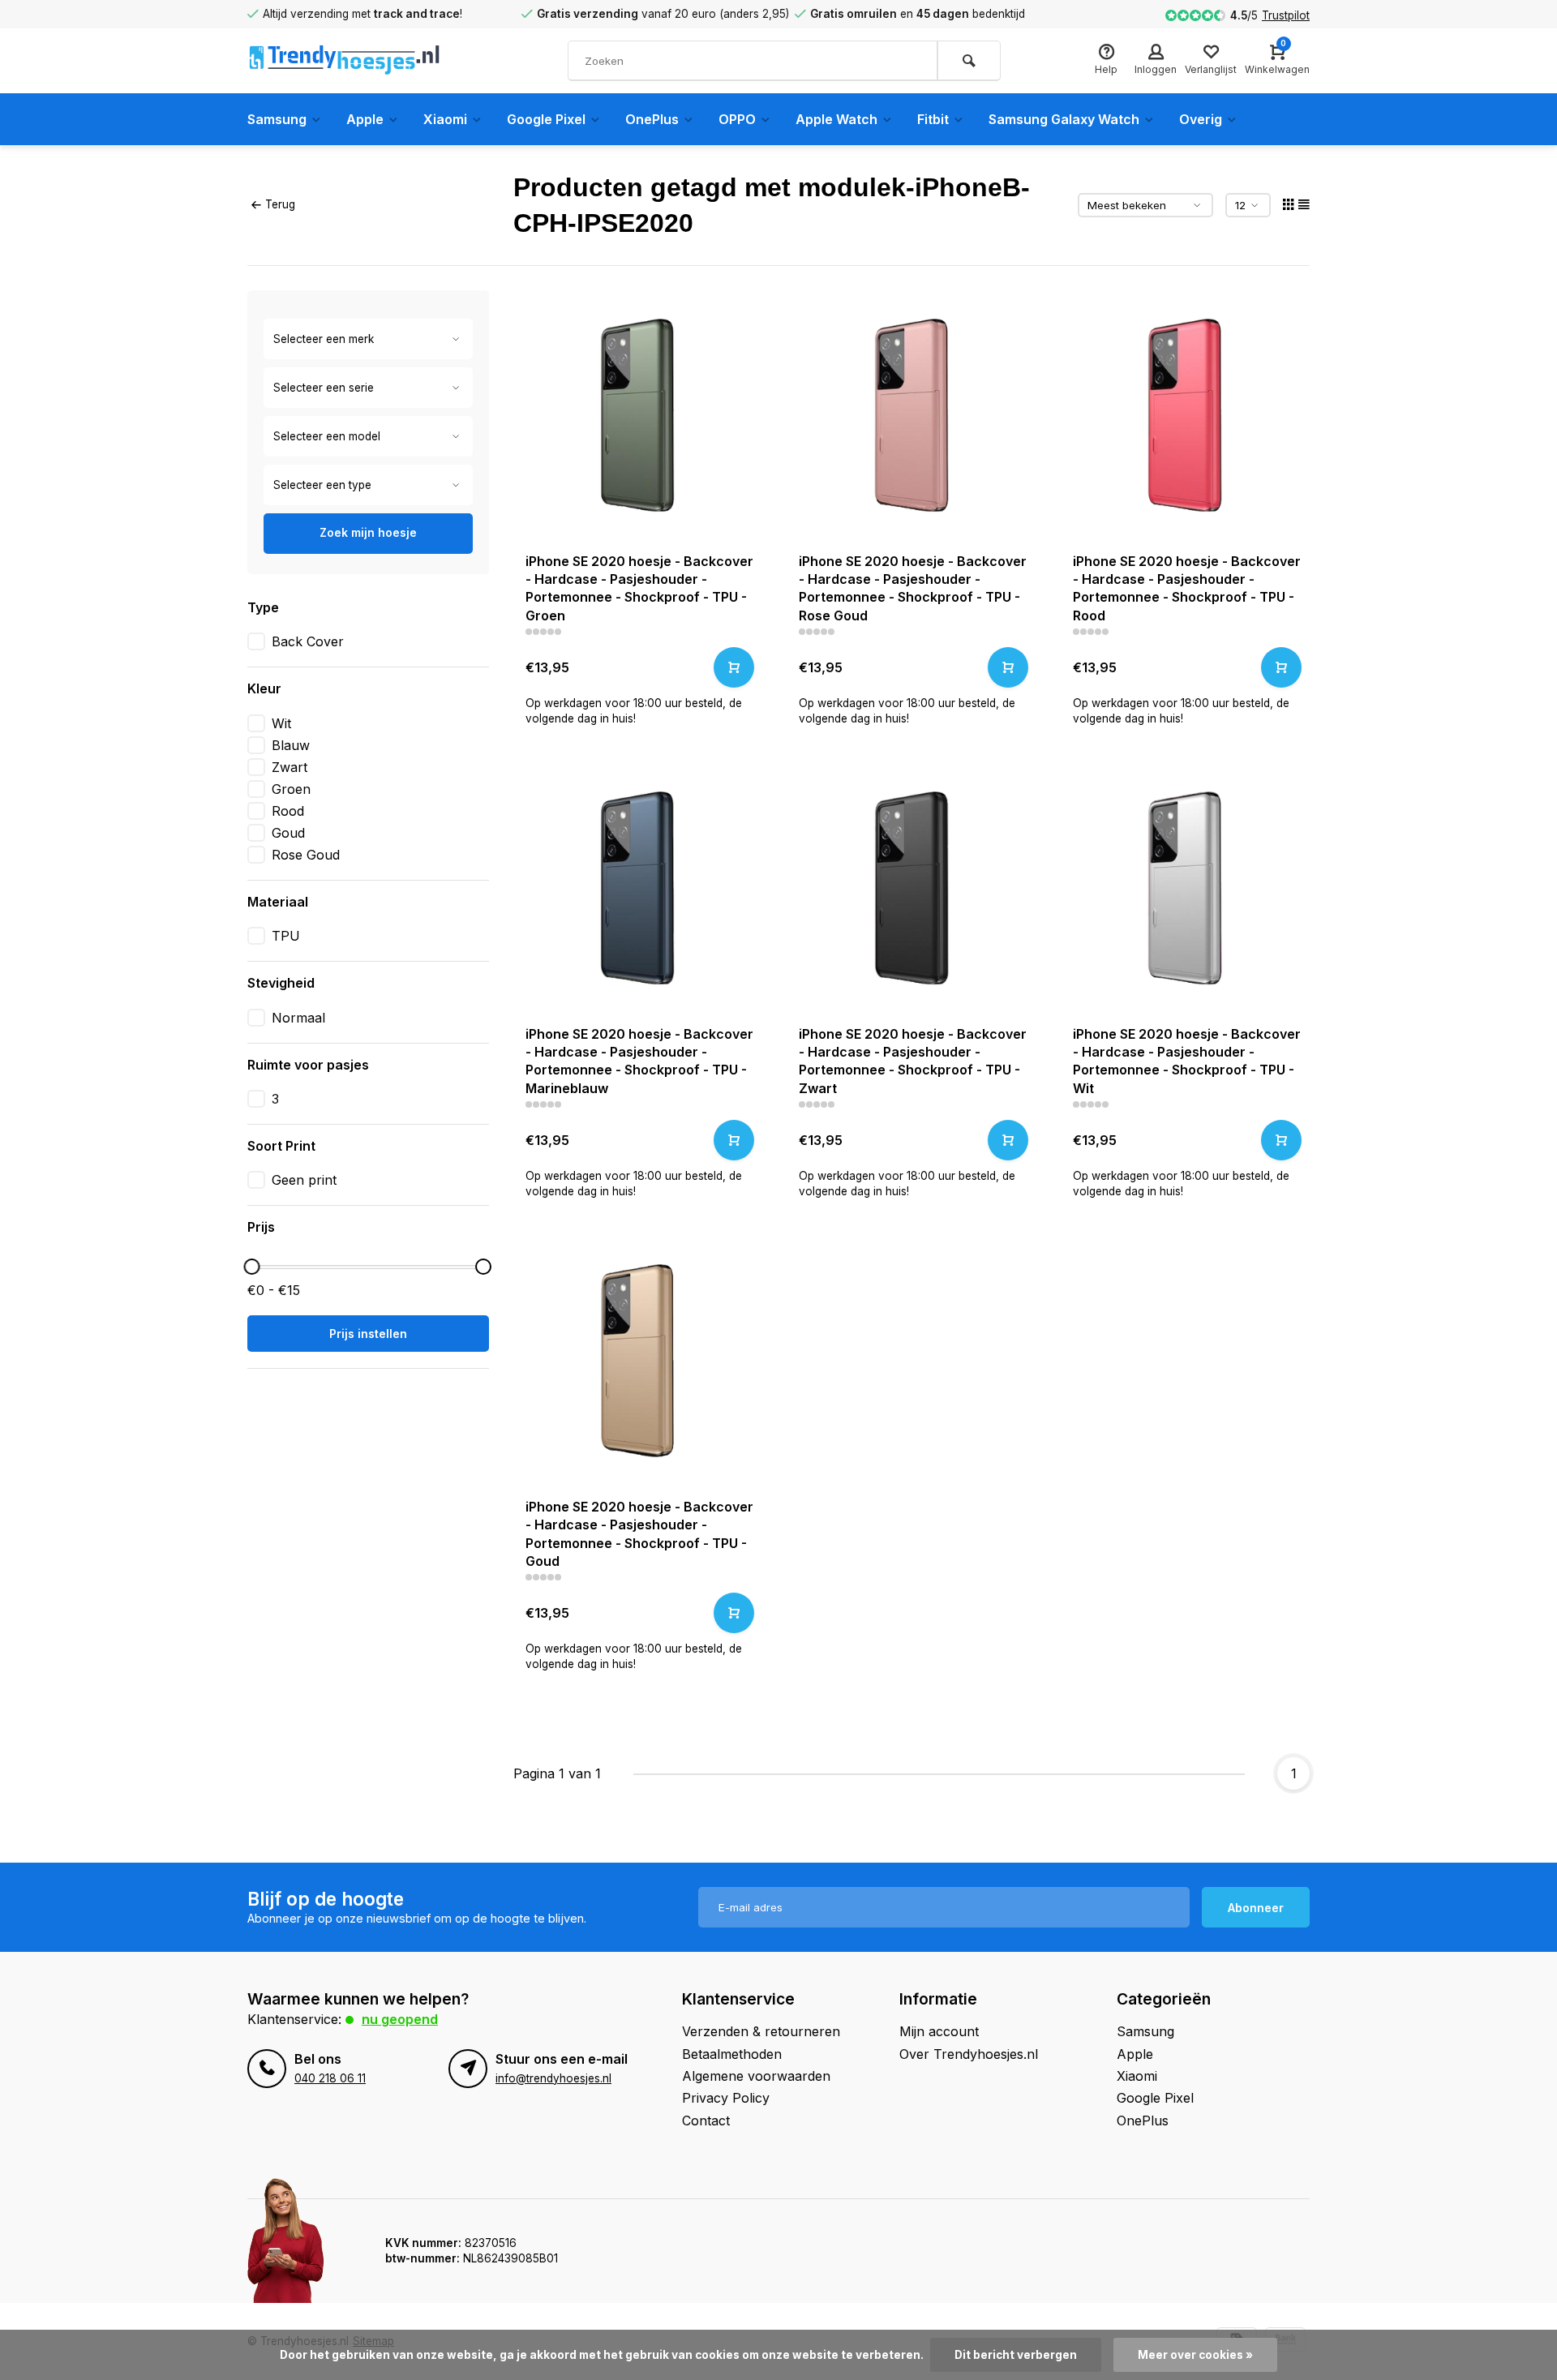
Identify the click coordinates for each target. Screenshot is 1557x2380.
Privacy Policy (726, 2098)
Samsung (277, 119)
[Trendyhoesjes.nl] (345, 61)
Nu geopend (400, 2019)
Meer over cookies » (1195, 2355)
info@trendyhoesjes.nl (553, 2078)
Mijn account (939, 2031)
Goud (288, 833)
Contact (706, 2121)
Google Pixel (546, 119)
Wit (281, 723)
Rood (288, 811)
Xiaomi (445, 119)
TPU (286, 936)
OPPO (737, 119)
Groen (291, 789)
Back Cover (308, 641)
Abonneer (1256, 1908)
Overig (1201, 119)
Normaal (298, 1018)
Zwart (290, 767)
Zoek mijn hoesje (368, 532)
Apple (365, 119)
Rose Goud (306, 855)
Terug (280, 204)
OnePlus (652, 119)
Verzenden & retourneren (761, 2031)
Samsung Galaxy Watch (1064, 119)
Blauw (291, 745)
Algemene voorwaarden (756, 2076)
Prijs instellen (368, 1334)
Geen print (304, 1180)
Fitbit (933, 119)
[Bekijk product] (734, 667)
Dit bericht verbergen (1016, 2355)
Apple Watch (836, 119)
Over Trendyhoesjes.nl (969, 2054)
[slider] (251, 1267)
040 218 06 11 (330, 2078)
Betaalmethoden (732, 2054)
